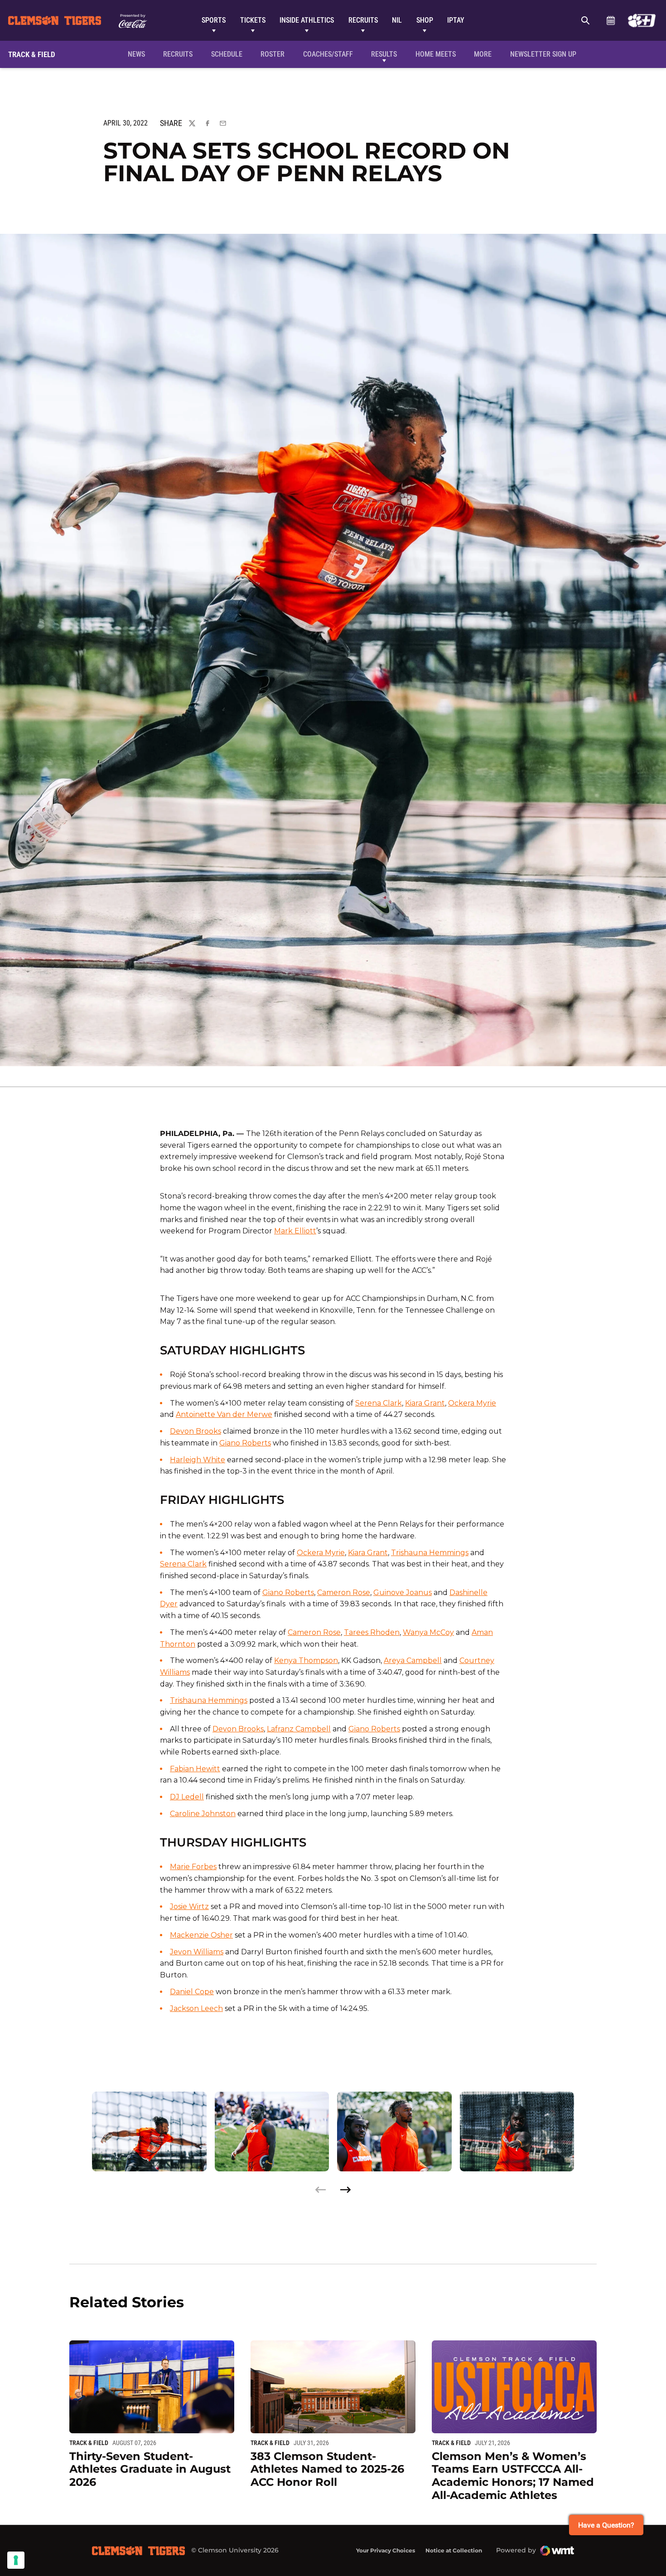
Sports (214, 20)
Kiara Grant (425, 1403)
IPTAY (456, 20)
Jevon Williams (197, 1952)
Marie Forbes (193, 1867)
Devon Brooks (195, 1431)
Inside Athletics (307, 20)
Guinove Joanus (403, 1592)
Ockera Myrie (472, 1403)
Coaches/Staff (328, 54)
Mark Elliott (295, 1231)
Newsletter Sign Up (543, 54)
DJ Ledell (187, 1797)
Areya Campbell (413, 1660)
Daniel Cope (192, 1992)
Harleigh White (198, 1460)
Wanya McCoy (428, 1632)
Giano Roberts (245, 1443)
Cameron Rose (344, 1592)
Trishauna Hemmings (430, 1553)
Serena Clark (379, 1403)
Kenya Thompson (306, 1660)
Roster (273, 54)
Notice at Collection (454, 2550)
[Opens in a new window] (642, 20)
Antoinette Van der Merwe (224, 1414)
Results (384, 54)
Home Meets (436, 54)
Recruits (363, 20)
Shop (425, 20)
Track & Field (89, 2443)
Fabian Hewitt (195, 1769)
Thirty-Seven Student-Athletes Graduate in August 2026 (150, 2469)
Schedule (610, 20)
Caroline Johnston (203, 1814)
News (136, 54)
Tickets (253, 20)
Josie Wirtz (189, 1907)
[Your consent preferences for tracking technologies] (16, 2560)
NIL (397, 20)
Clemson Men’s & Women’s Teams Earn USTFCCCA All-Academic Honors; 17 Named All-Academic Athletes (513, 2476)
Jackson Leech (196, 2008)
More (483, 54)
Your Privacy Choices (386, 2550)
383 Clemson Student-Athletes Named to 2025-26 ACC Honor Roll (327, 2469)
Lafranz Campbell (299, 1729)
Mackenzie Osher (201, 1935)
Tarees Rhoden (372, 1632)
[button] (345, 2190)
